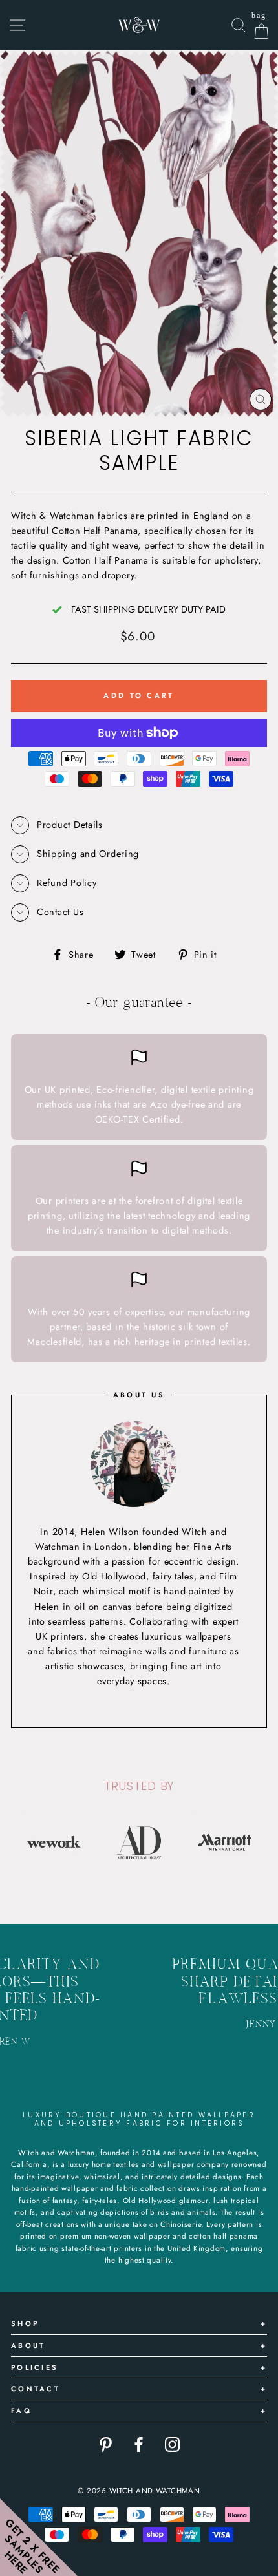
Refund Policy (67, 883)
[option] (54, 1842)
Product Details (70, 825)
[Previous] (21, 1842)
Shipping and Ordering (88, 854)
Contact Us (60, 912)
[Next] (257, 1842)
